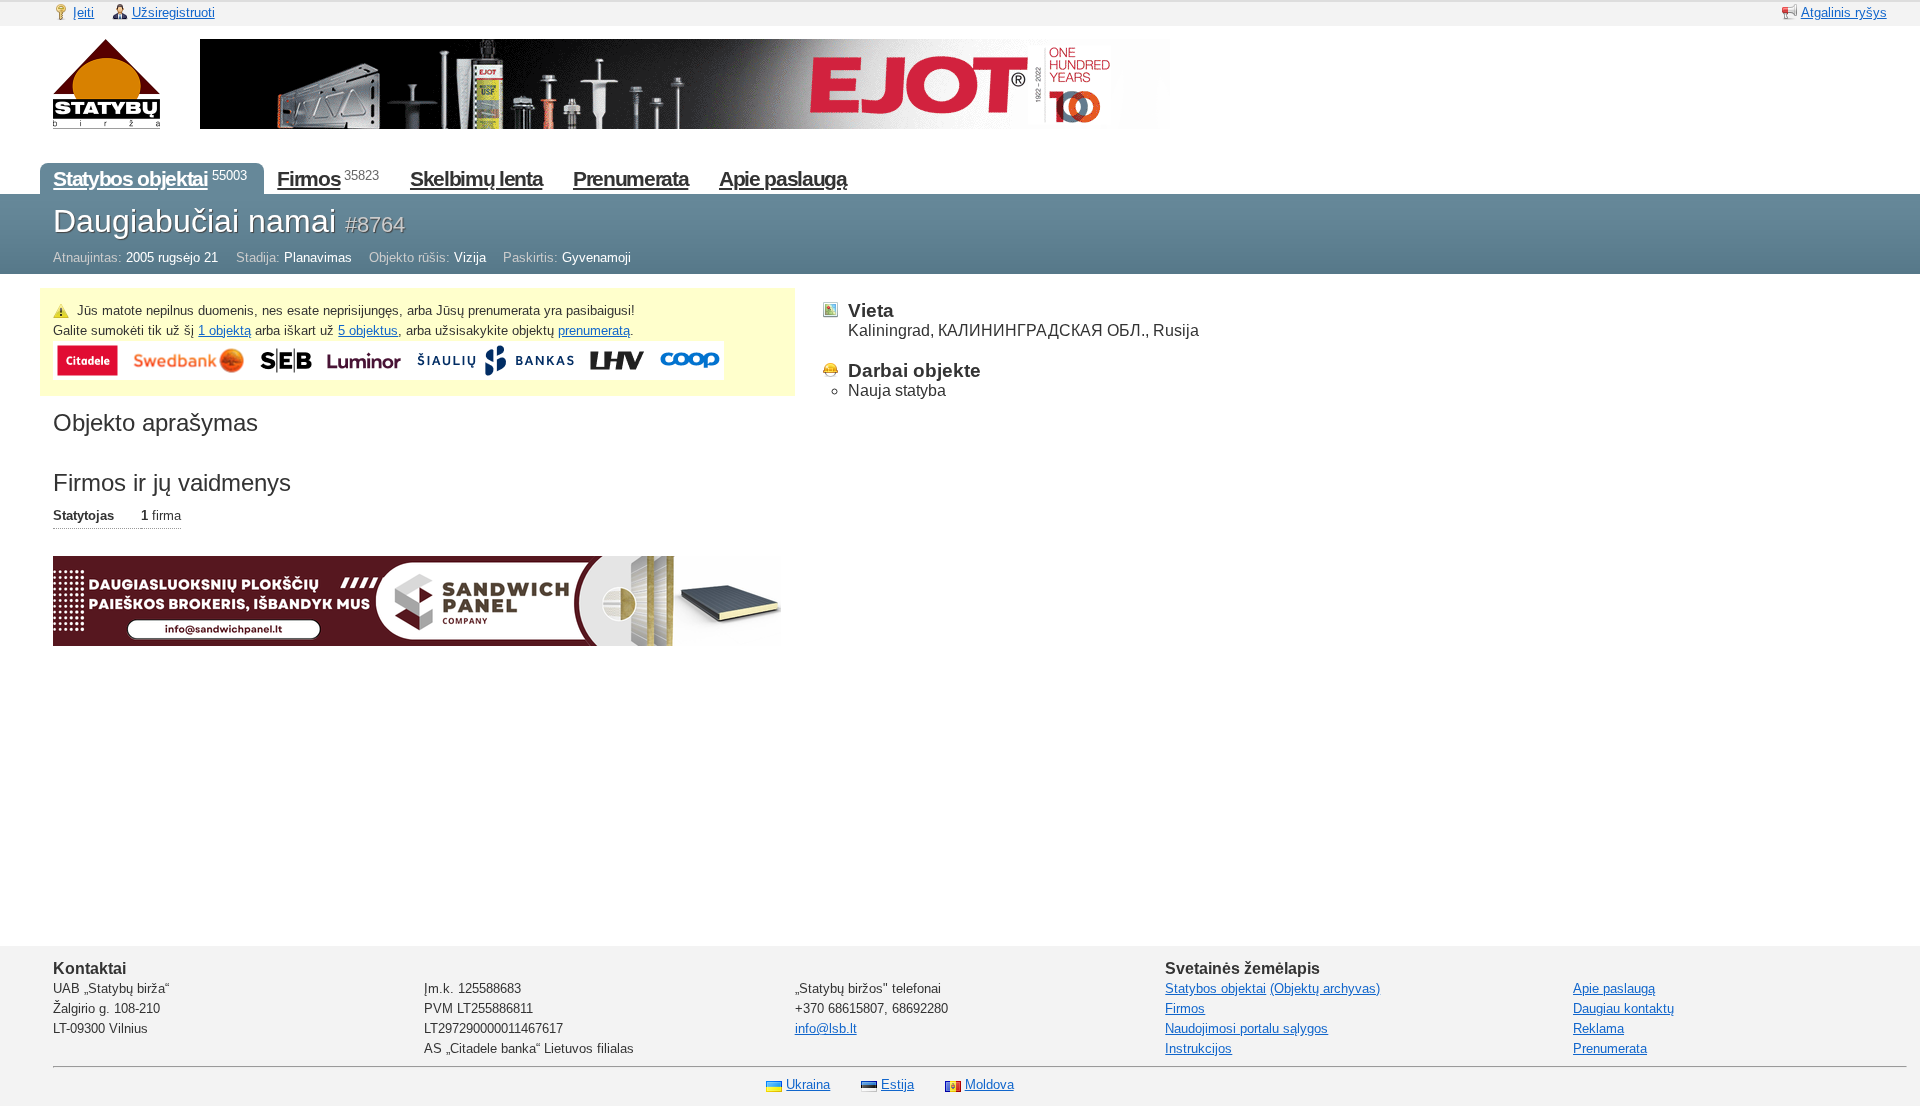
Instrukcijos (1198, 1048)
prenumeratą (594, 330)
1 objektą (224, 330)
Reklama (1598, 1028)
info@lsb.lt (826, 1028)
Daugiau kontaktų (1623, 1008)
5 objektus (368, 330)
